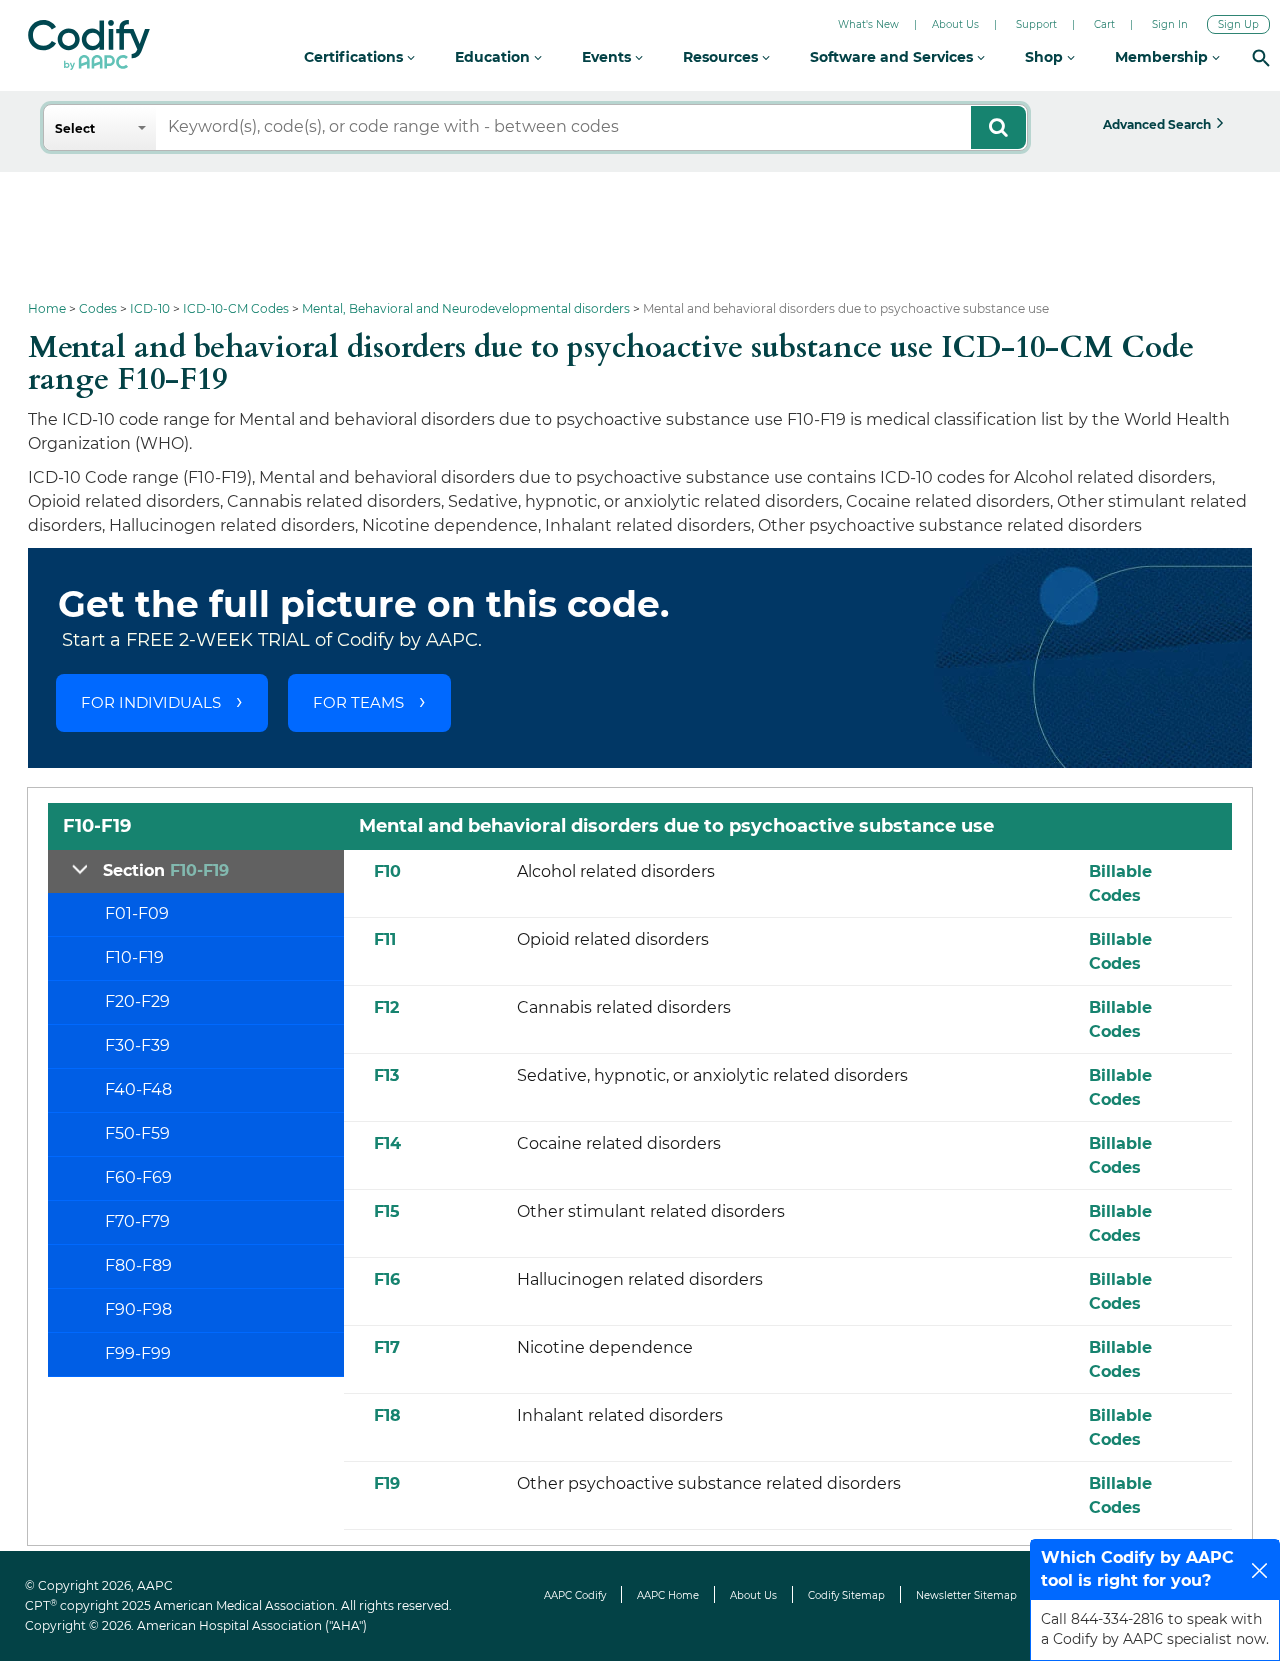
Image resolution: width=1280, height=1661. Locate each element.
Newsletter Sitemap (966, 1595)
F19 (387, 1483)
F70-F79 (137, 1221)
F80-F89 (138, 1265)
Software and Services (893, 57)
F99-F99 (138, 1353)
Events (608, 57)
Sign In (1170, 24)
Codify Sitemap (846, 1595)
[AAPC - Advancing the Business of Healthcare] (89, 45)
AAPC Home (668, 1595)
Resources (722, 57)
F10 (387, 871)
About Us (955, 24)
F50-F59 (137, 1133)
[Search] (1261, 57)
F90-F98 (138, 1309)
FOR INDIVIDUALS (151, 702)
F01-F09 (137, 913)
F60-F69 (138, 1177)
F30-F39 (137, 1045)
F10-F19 (134, 957)
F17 (387, 1347)
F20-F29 (137, 1001)
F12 (386, 1007)
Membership (1163, 57)
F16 (387, 1279)
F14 (387, 1143)
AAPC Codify (575, 1595)
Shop (1046, 57)
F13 (386, 1075)
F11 (385, 939)
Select (75, 128)
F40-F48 (138, 1089)
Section (166, 870)
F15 (387, 1211)
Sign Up (1238, 24)
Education (494, 57)
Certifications (355, 57)
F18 (387, 1415)
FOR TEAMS (358, 702)
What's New (868, 24)
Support (1036, 24)
